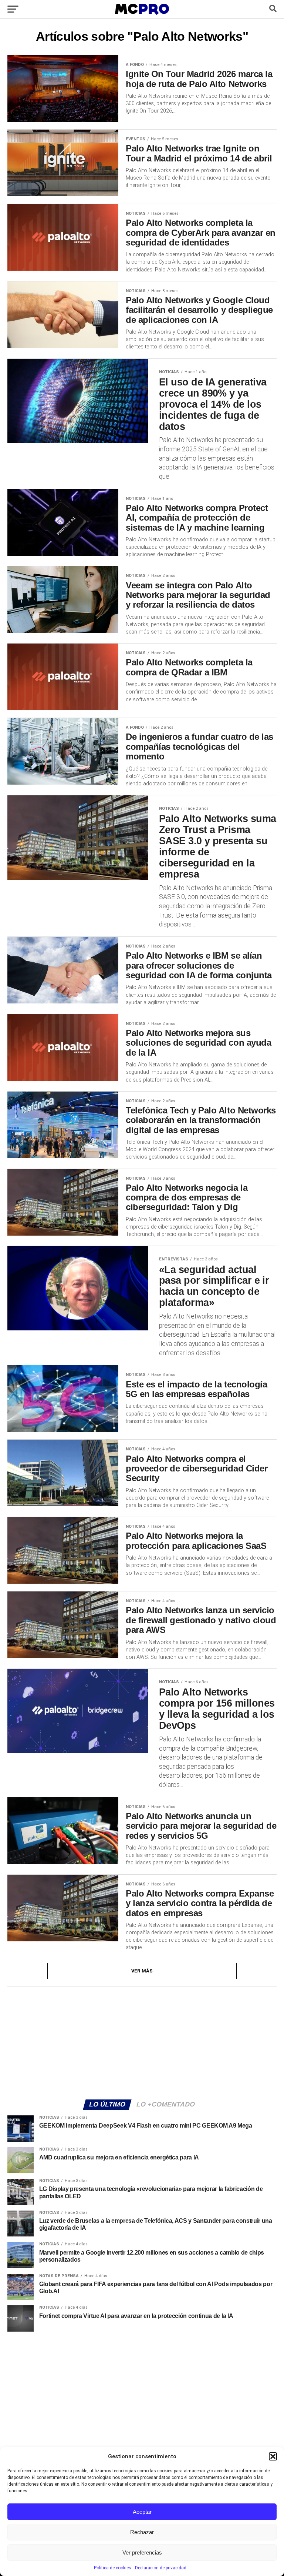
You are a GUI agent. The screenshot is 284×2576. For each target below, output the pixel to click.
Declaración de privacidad (161, 2568)
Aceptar (142, 2512)
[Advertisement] (142, 2042)
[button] (273, 2456)
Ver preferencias (142, 2552)
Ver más (142, 1971)
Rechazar (142, 2532)
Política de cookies (113, 2568)
